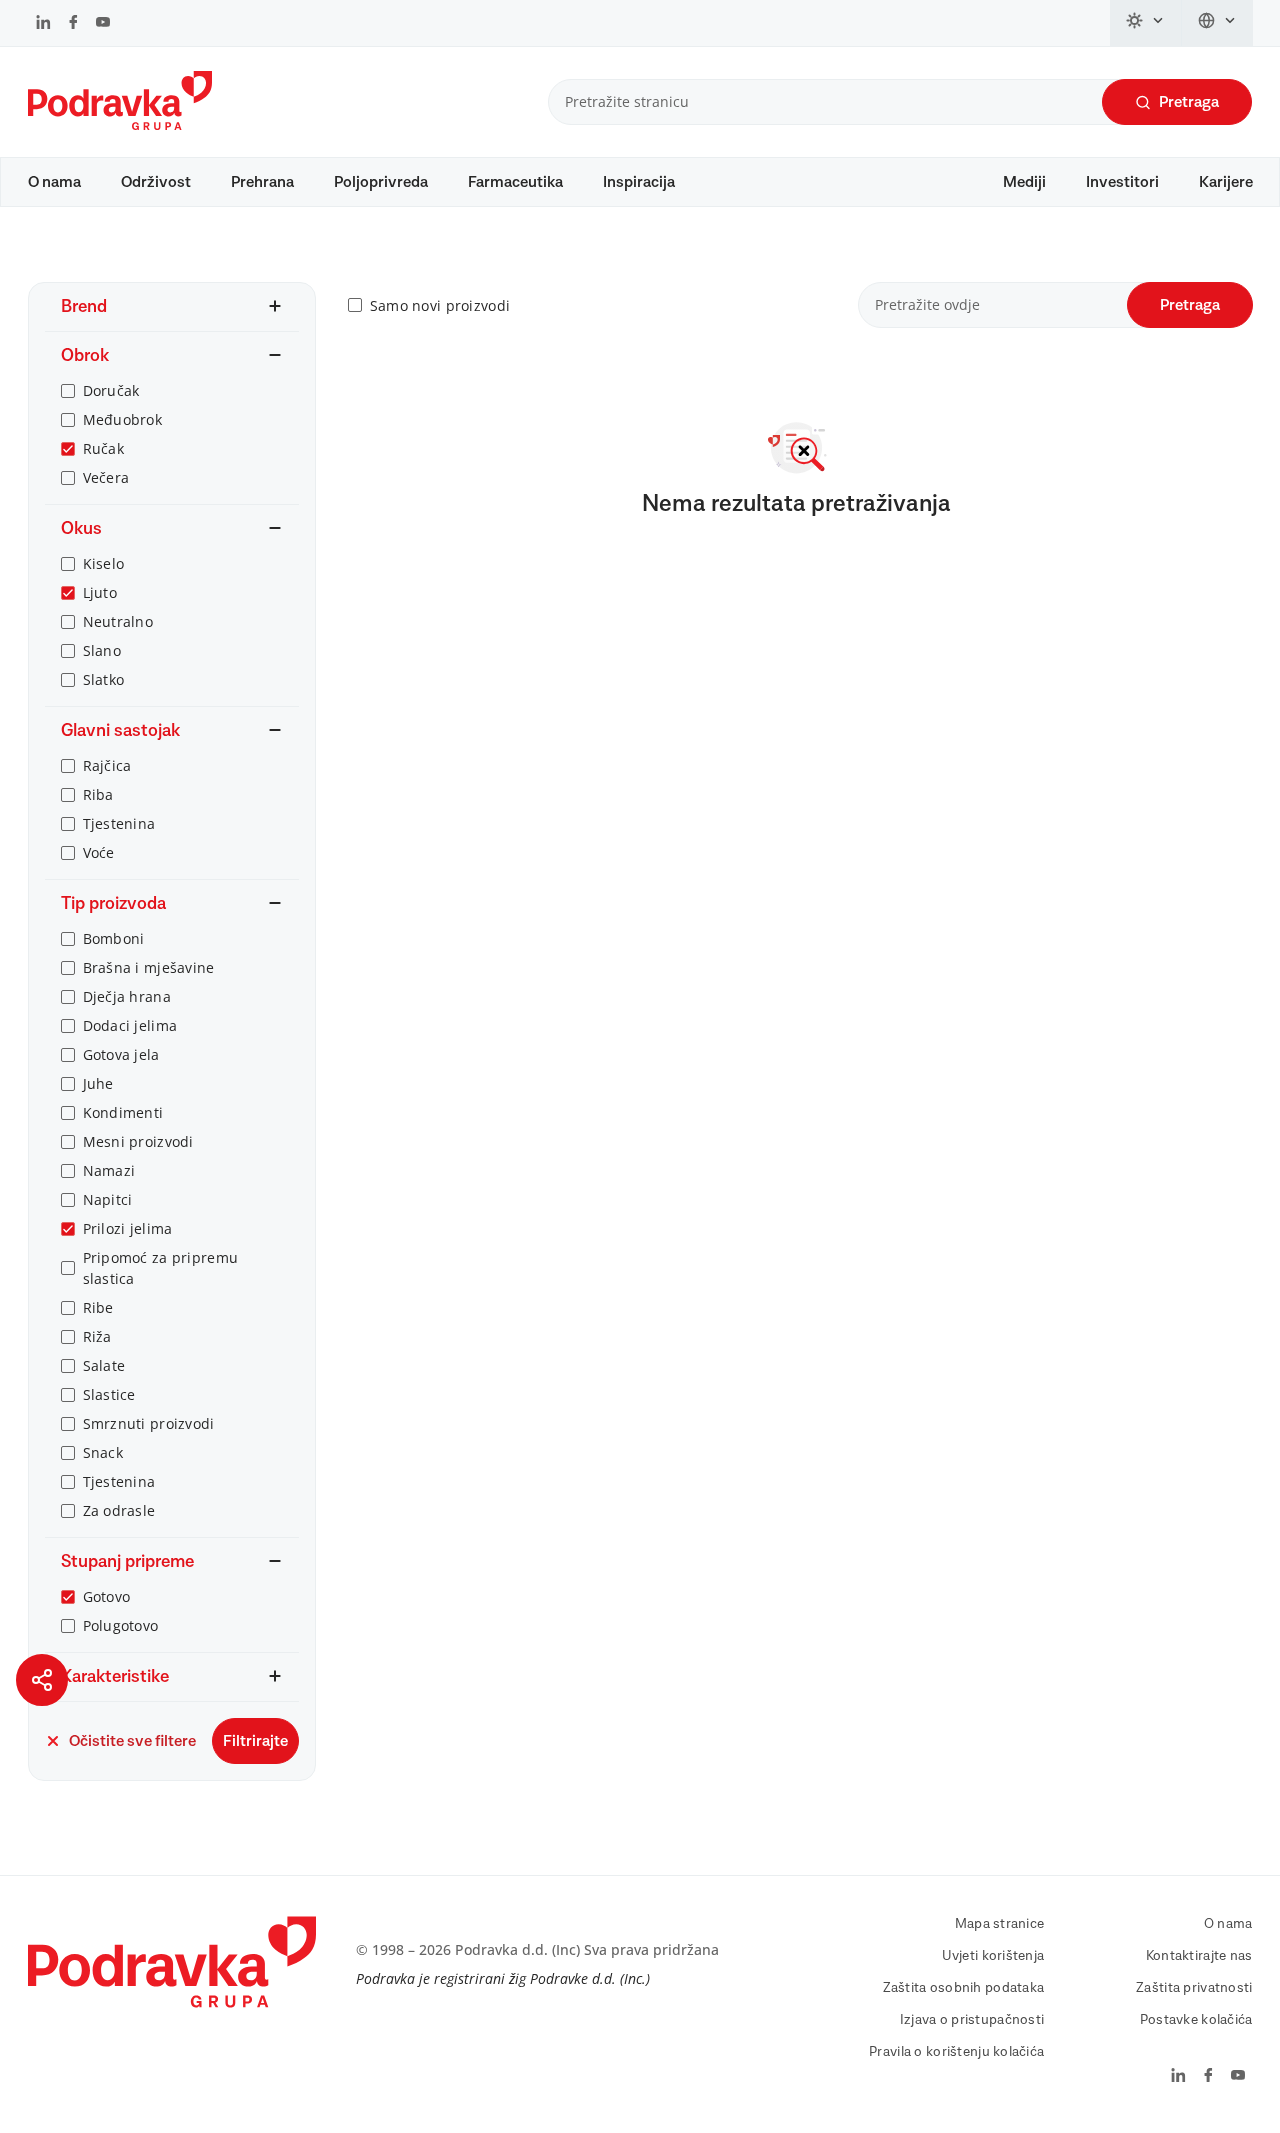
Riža (97, 1336)
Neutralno (118, 621)
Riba (98, 794)
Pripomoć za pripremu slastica (161, 1268)
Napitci (108, 1199)
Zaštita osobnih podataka (964, 1988)
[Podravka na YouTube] (103, 24)
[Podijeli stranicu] (42, 1680)
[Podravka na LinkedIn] (43, 24)
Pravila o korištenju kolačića (956, 2052)
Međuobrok (123, 419)
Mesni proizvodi (138, 1141)
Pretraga (1189, 102)
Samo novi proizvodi (440, 305)
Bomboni (114, 938)
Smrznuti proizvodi (149, 1423)
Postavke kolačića (1196, 2020)
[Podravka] (120, 125)
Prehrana (262, 182)
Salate (104, 1365)
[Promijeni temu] (1146, 23)
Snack (103, 1452)
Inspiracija (639, 182)
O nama (54, 182)
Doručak (111, 390)
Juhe (98, 1083)
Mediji (1024, 182)
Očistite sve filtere (132, 1741)
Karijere (1226, 182)
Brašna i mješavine (149, 967)
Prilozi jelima (128, 1228)
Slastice (109, 1394)
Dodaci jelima (130, 1025)
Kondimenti (123, 1112)
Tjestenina (119, 823)
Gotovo (107, 1596)
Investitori (1122, 182)
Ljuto (100, 592)
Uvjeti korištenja (993, 1956)
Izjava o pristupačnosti (972, 2020)
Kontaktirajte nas (1199, 1956)
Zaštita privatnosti (1194, 1988)
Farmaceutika (515, 182)
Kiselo (104, 563)
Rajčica (107, 765)
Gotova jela (121, 1054)
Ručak (103, 448)
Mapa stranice (1000, 1924)
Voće (99, 852)
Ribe (98, 1307)
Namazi (109, 1170)
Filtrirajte (255, 1741)
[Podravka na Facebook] (73, 24)
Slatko (104, 679)
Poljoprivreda (381, 182)
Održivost (156, 182)
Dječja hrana (127, 996)
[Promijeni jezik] (1217, 23)
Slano (102, 650)
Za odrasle (119, 1510)
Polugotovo (121, 1625)
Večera (106, 477)
